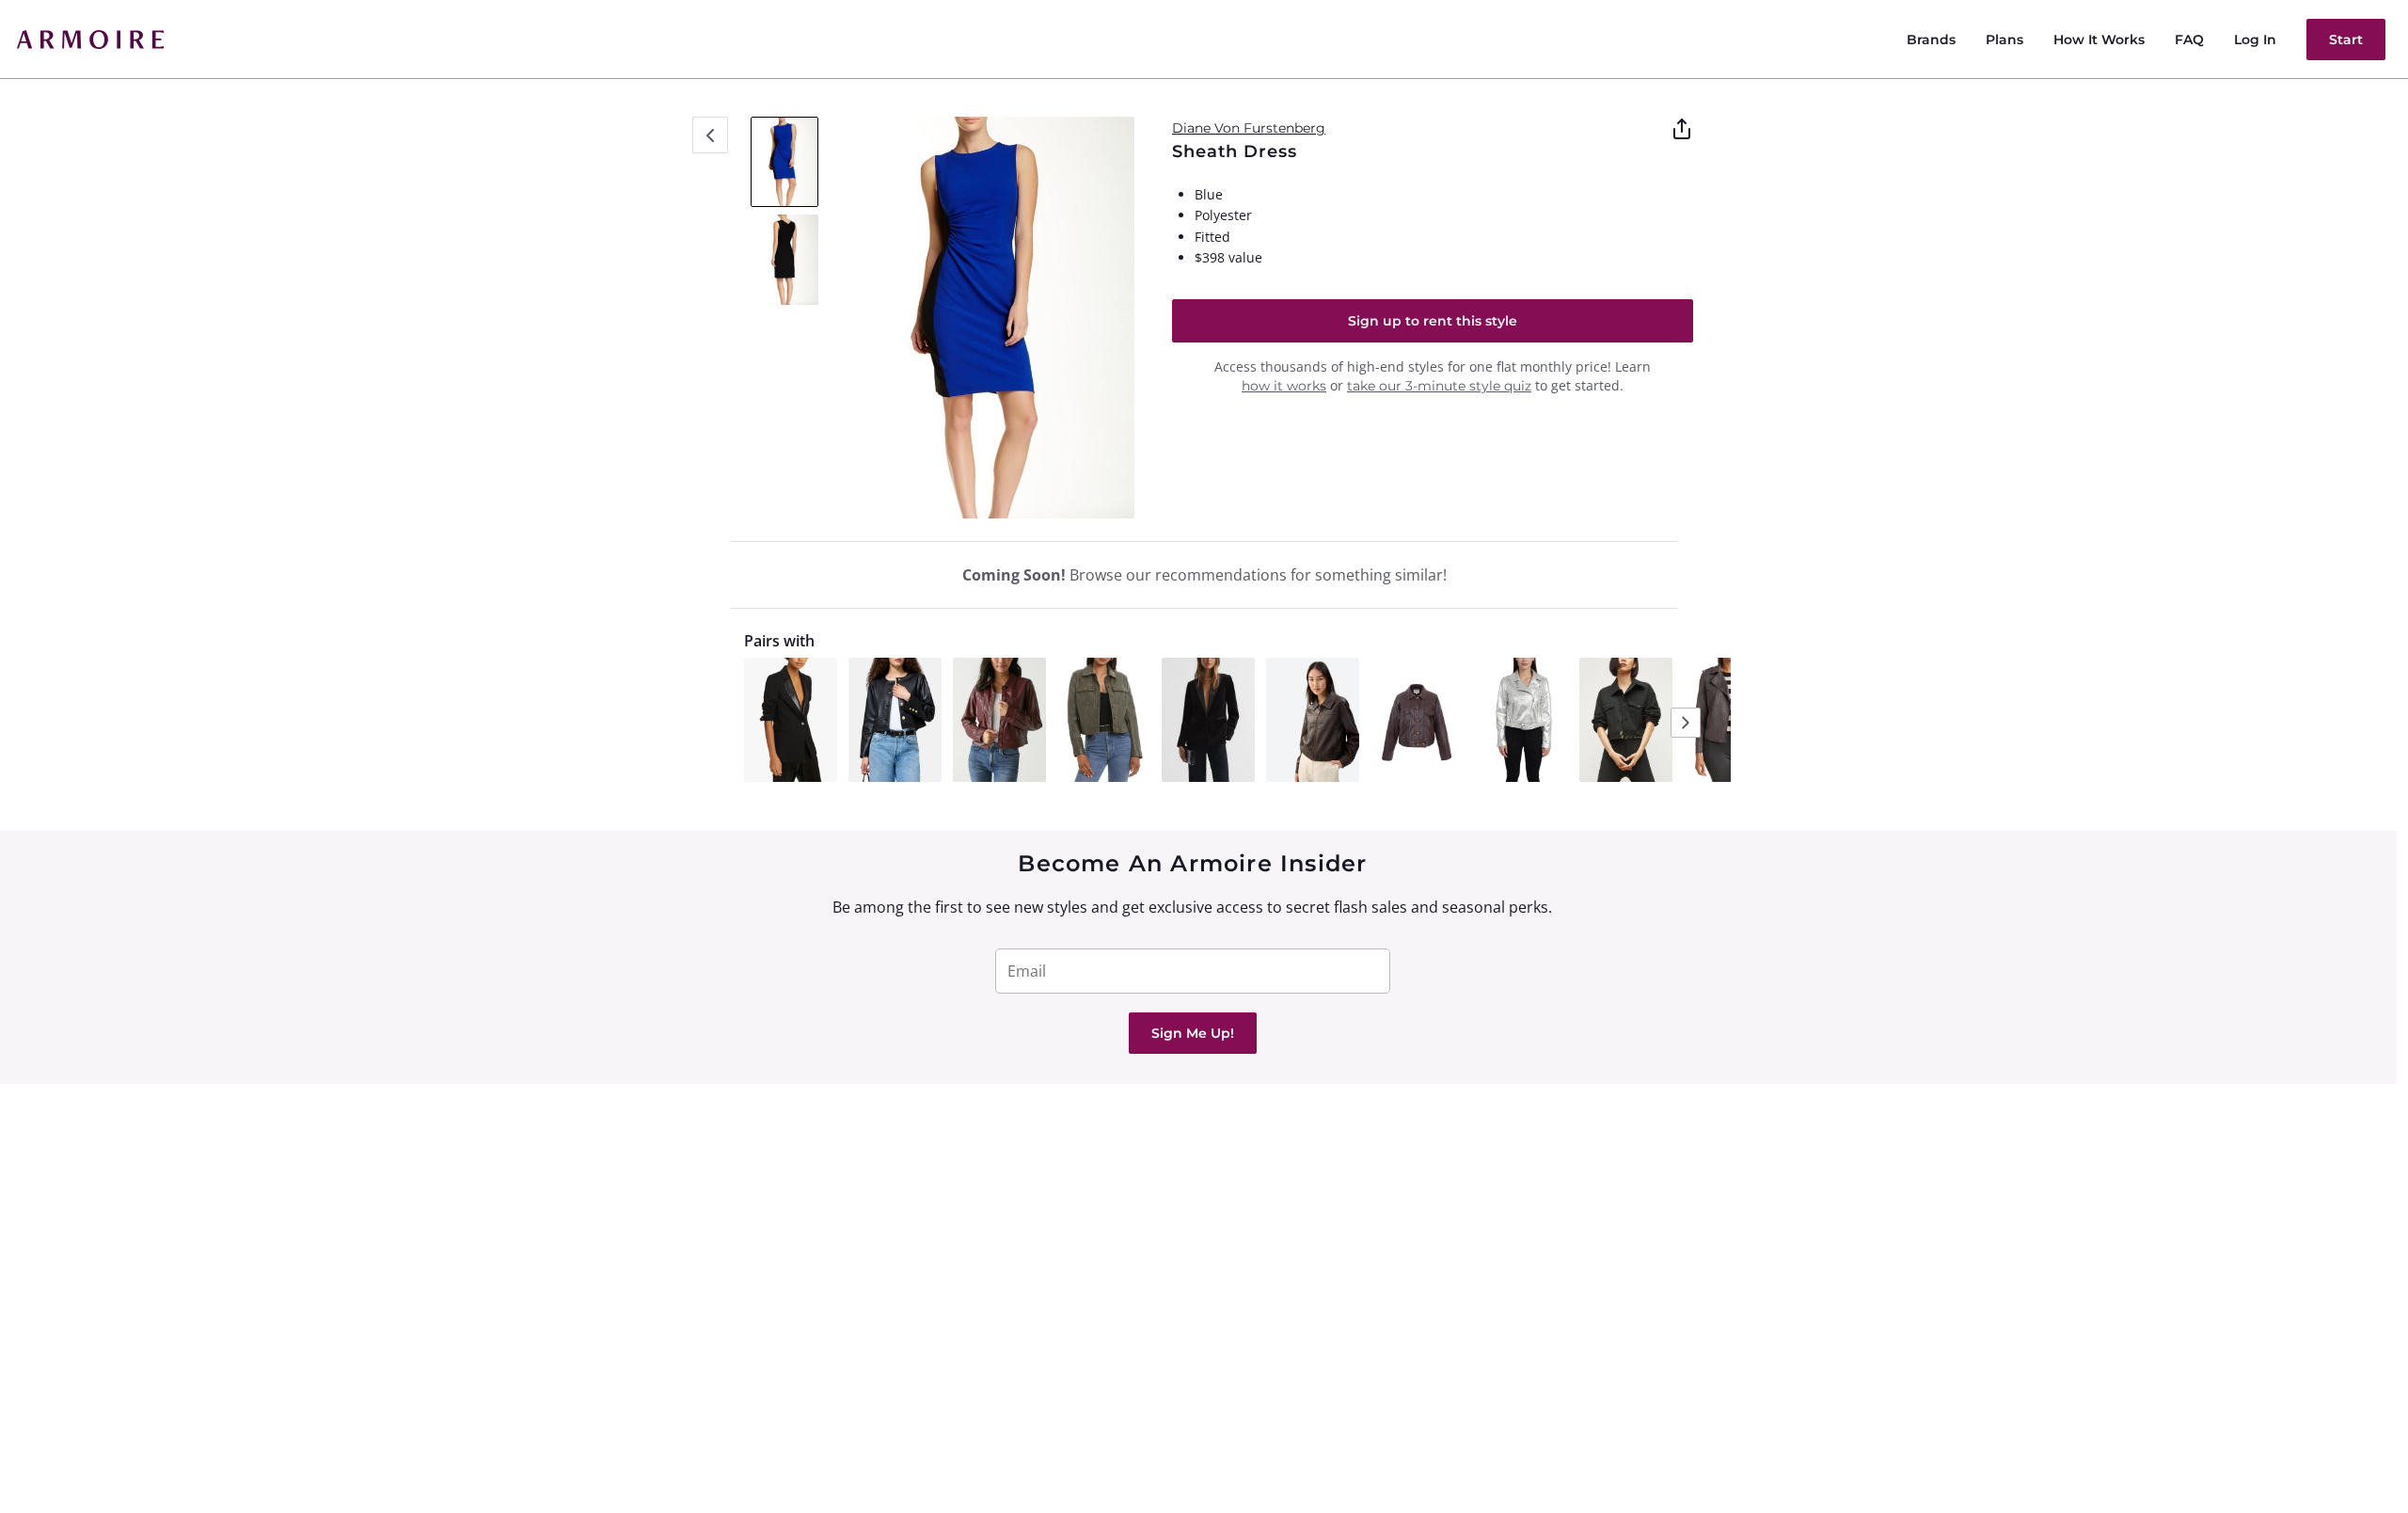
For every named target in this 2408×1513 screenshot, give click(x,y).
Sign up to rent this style (1433, 321)
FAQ (2189, 40)
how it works (1284, 386)
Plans (2004, 40)
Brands (1931, 40)
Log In (2255, 40)
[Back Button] (710, 135)
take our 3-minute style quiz (1439, 386)
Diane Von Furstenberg (1249, 128)
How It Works (2099, 40)
